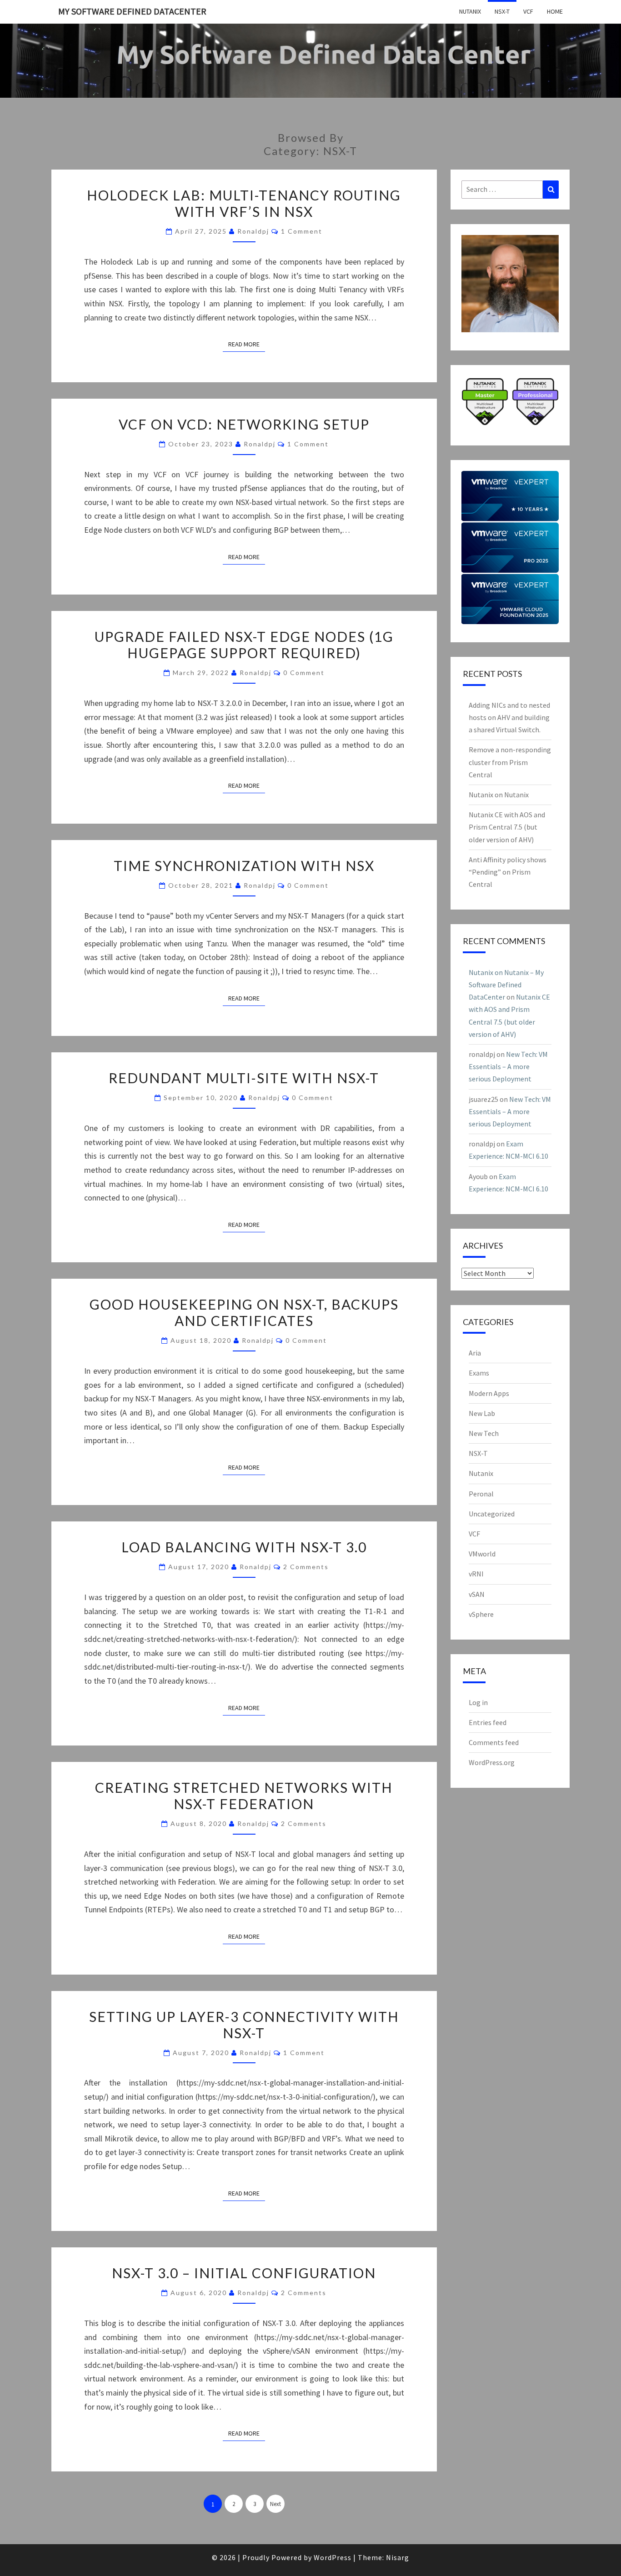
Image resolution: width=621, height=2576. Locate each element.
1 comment (302, 231)
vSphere (481, 1614)
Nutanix (470, 11)
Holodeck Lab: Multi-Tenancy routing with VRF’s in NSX (244, 203)
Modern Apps (489, 1393)
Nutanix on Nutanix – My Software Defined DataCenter (506, 985)
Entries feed (488, 1722)
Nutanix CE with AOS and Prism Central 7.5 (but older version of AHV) (507, 827)
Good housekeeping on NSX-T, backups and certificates (244, 1312)
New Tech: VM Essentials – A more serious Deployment (508, 1066)
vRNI (476, 1574)
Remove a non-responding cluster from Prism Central (510, 762)
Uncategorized (492, 1514)
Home (555, 11)
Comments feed (494, 1742)
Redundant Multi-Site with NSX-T (244, 1078)
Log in (478, 1702)
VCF (528, 11)
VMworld (482, 1554)
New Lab (482, 1413)
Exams (479, 1373)
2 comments (306, 1567)
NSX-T (502, 11)
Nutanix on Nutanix (499, 795)
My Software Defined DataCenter (132, 11)
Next (275, 2504)
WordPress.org (492, 1762)
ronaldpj (253, 231)
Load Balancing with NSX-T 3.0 (244, 1547)
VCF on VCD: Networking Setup (244, 424)
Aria (475, 1353)
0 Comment (304, 673)
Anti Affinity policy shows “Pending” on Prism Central (508, 872)
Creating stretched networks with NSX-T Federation (244, 1796)
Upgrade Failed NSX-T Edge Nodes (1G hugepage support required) (244, 645)
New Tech (484, 1433)
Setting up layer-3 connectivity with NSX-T (244, 2025)
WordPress (333, 2557)
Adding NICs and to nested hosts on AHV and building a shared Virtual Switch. (509, 717)
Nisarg (398, 2557)
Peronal (481, 1494)
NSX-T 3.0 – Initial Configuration (244, 2273)
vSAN (477, 1594)
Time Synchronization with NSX (244, 865)
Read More (247, 344)
